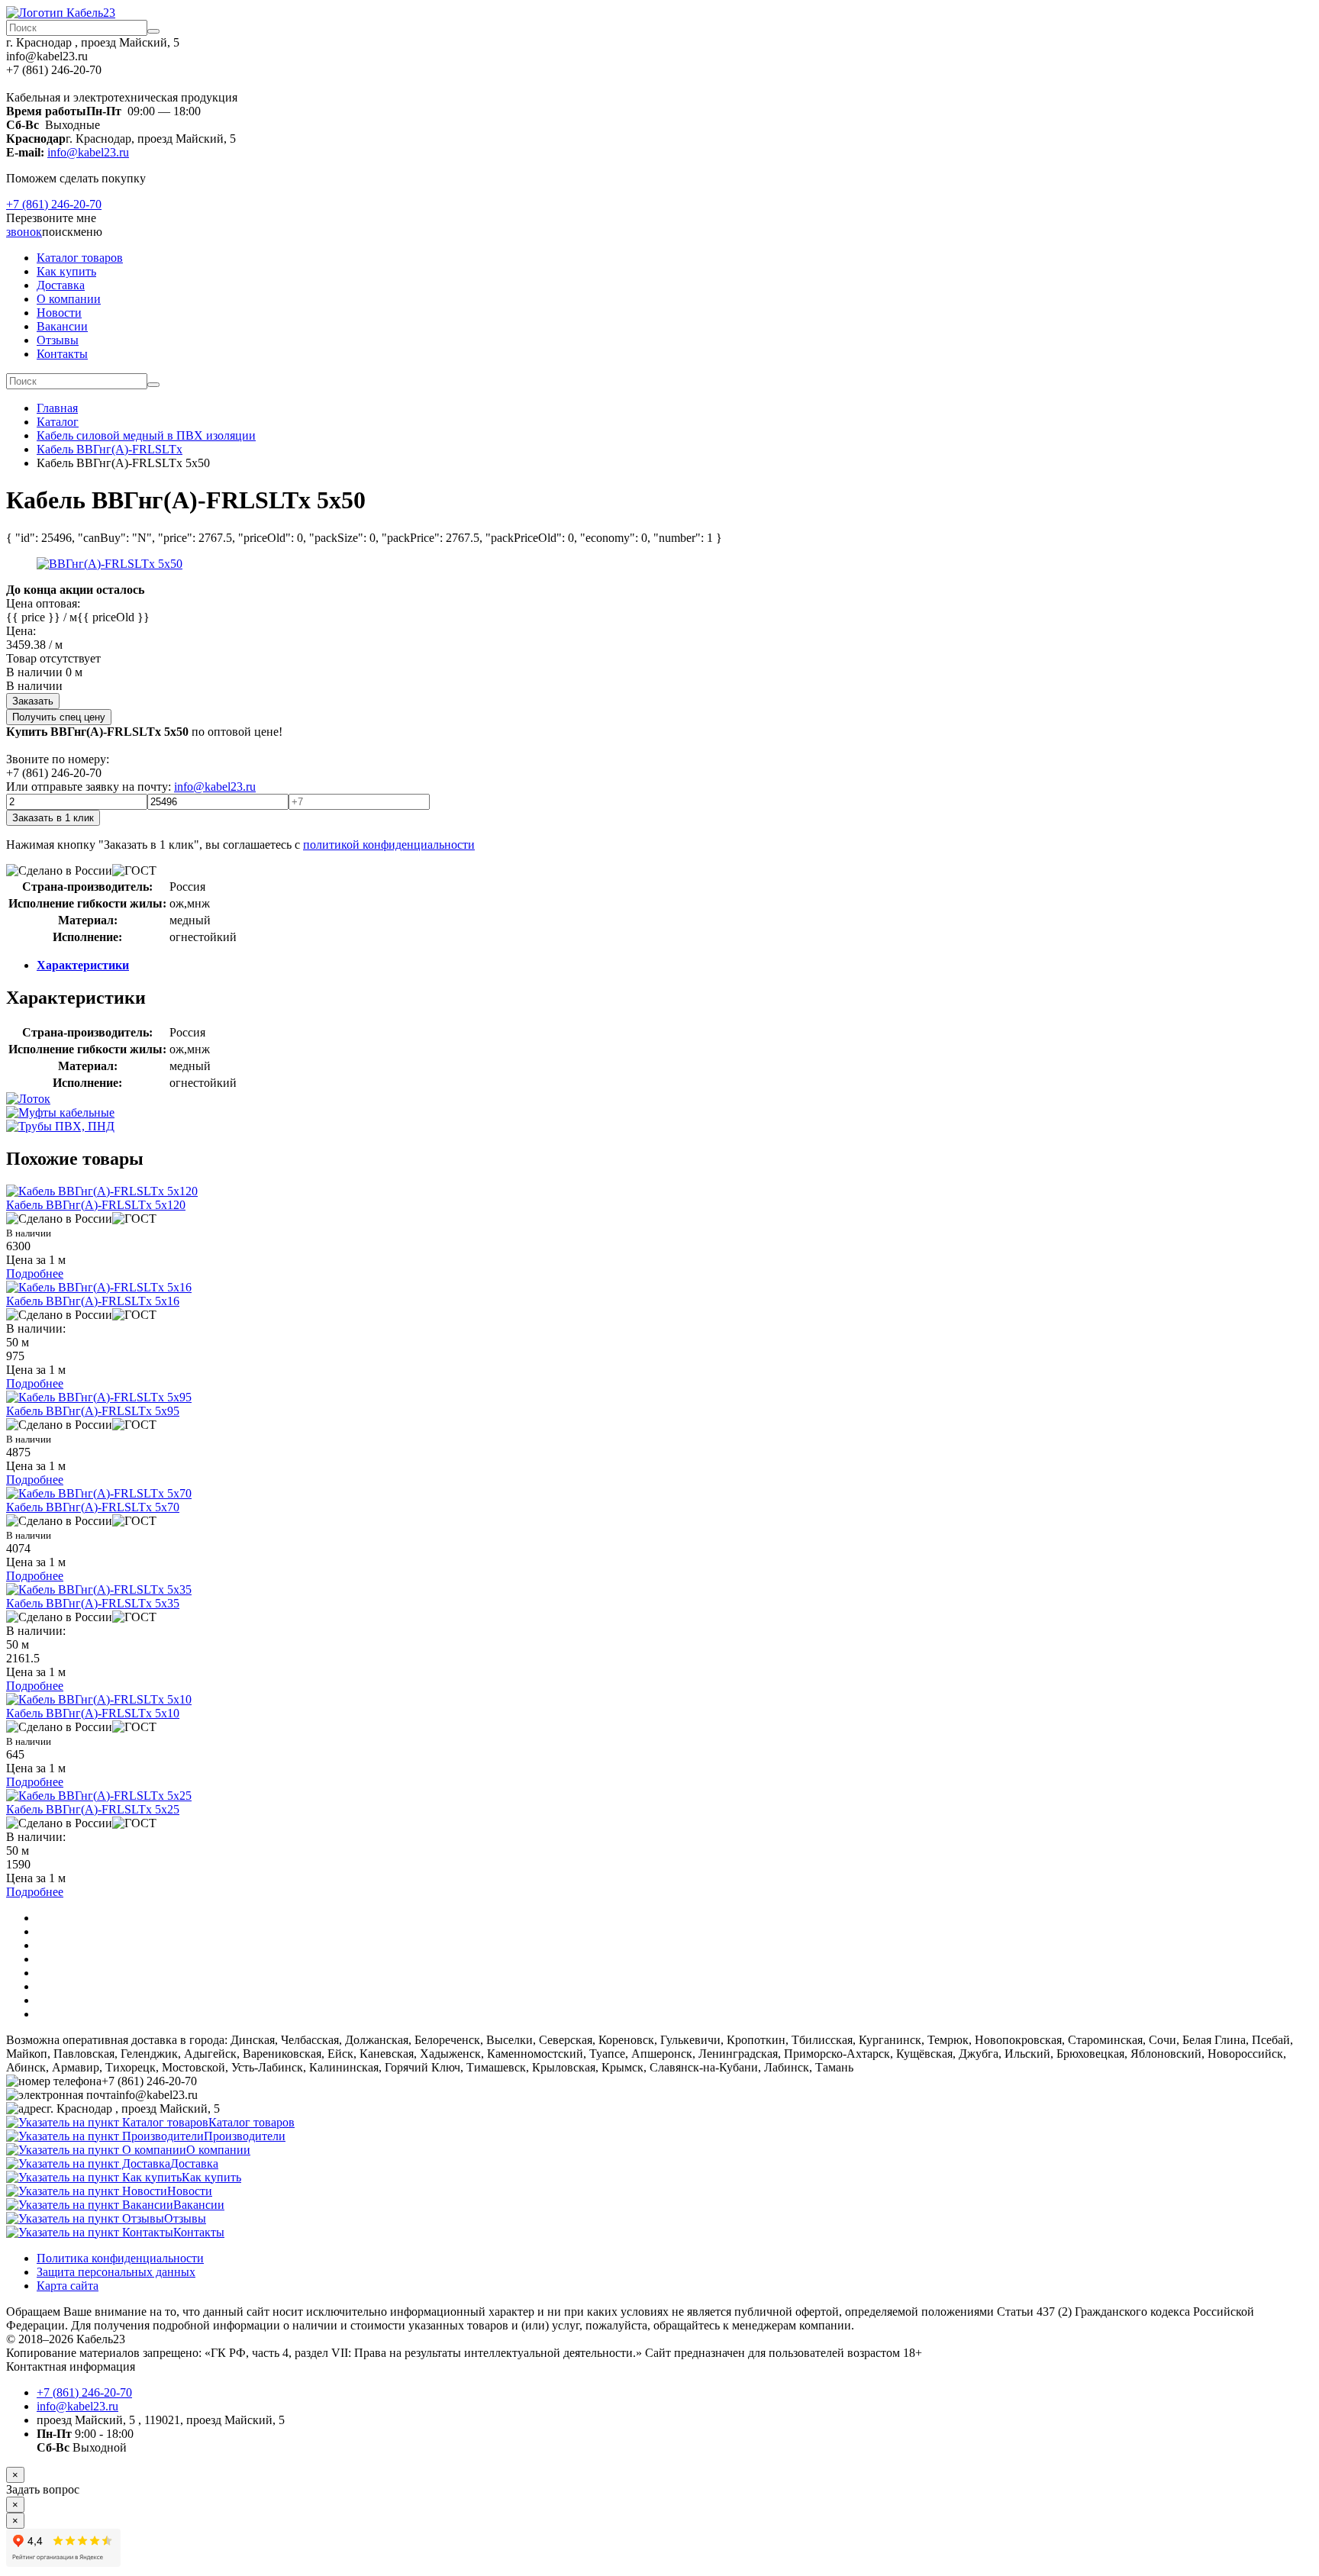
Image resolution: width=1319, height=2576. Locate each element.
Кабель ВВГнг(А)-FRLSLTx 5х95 (93, 1411)
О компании (69, 299)
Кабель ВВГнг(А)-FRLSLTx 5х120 (96, 1205)
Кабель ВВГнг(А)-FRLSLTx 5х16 (93, 1301)
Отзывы (58, 340)
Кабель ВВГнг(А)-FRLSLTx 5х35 (93, 1603)
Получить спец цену (59, 717)
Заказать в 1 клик (53, 818)
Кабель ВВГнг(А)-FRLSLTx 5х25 (93, 1809)
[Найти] (153, 31)
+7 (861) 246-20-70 (54, 204)
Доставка (61, 285)
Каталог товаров (80, 258)
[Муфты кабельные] (60, 1112)
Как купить (66, 271)
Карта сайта (68, 2286)
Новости (59, 313)
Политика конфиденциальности (120, 2258)
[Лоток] (28, 1099)
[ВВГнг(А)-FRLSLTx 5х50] (110, 564)
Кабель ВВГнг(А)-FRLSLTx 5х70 (93, 1507)
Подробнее (35, 1273)
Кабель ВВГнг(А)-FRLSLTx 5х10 (93, 1713)
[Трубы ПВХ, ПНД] (60, 1126)
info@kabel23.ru (88, 152)
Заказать (33, 701)
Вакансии (62, 326)
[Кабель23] (61, 13)
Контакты (62, 354)
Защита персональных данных (116, 2272)
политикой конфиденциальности (389, 845)
